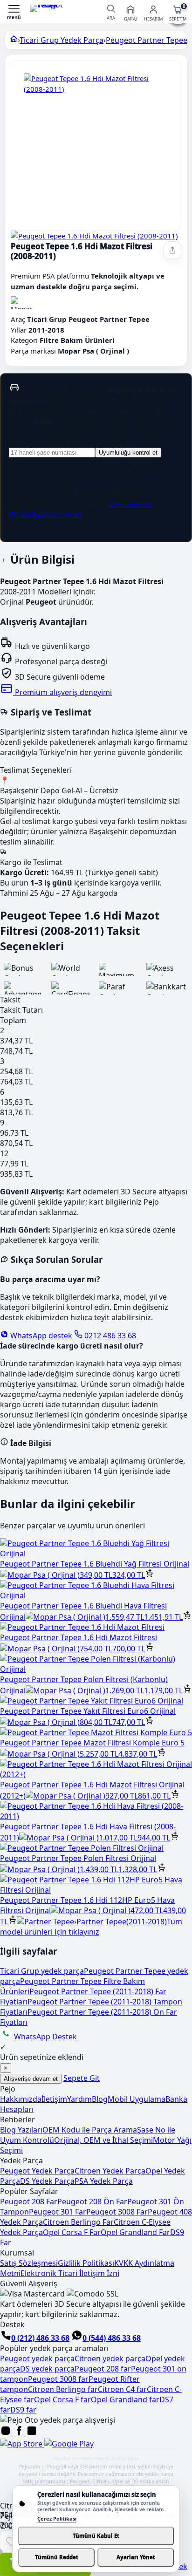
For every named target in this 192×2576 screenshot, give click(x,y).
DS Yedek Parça (47, 2181)
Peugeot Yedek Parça (37, 2171)
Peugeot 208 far (103, 2369)
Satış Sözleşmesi (29, 2263)
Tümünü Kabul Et (96, 2536)
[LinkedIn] (32, 2433)
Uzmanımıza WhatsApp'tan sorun (80, 509)
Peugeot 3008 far (58, 2379)
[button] (14, 12)
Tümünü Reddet (57, 2557)
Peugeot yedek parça (37, 2358)
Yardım (79, 2099)
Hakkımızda (21, 2099)
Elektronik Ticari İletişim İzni (70, 2273)
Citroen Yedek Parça (110, 2171)
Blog (100, 2099)
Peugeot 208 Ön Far (92, 2201)
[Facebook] (20, 2433)
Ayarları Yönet (136, 2557)
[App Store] (22, 2444)
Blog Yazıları (21, 2130)
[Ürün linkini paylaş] (172, 250)
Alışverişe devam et (31, 2079)
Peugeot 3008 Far (117, 2212)
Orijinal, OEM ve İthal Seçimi (103, 2140)
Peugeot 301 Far (58, 2212)
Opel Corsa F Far (72, 2232)
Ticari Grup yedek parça (42, 1971)
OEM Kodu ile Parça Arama (90, 2130)
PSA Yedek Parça (104, 2181)
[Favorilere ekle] (11, 2542)
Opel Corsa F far (62, 2399)
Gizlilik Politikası (86, 2263)
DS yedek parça (47, 2369)
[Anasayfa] (14, 40)
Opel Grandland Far (135, 2232)
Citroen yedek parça (110, 2358)
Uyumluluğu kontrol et (128, 453)
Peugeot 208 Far (29, 2201)
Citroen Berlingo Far (78, 2222)
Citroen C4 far (122, 2389)
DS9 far (23, 2410)
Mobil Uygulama (137, 2099)
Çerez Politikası (57, 2518)
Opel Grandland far (125, 2399)
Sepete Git (82, 2078)
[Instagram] (7, 2433)
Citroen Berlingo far (63, 2389)
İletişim (54, 2099)
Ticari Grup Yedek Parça (62, 40)
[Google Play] (69, 2444)
